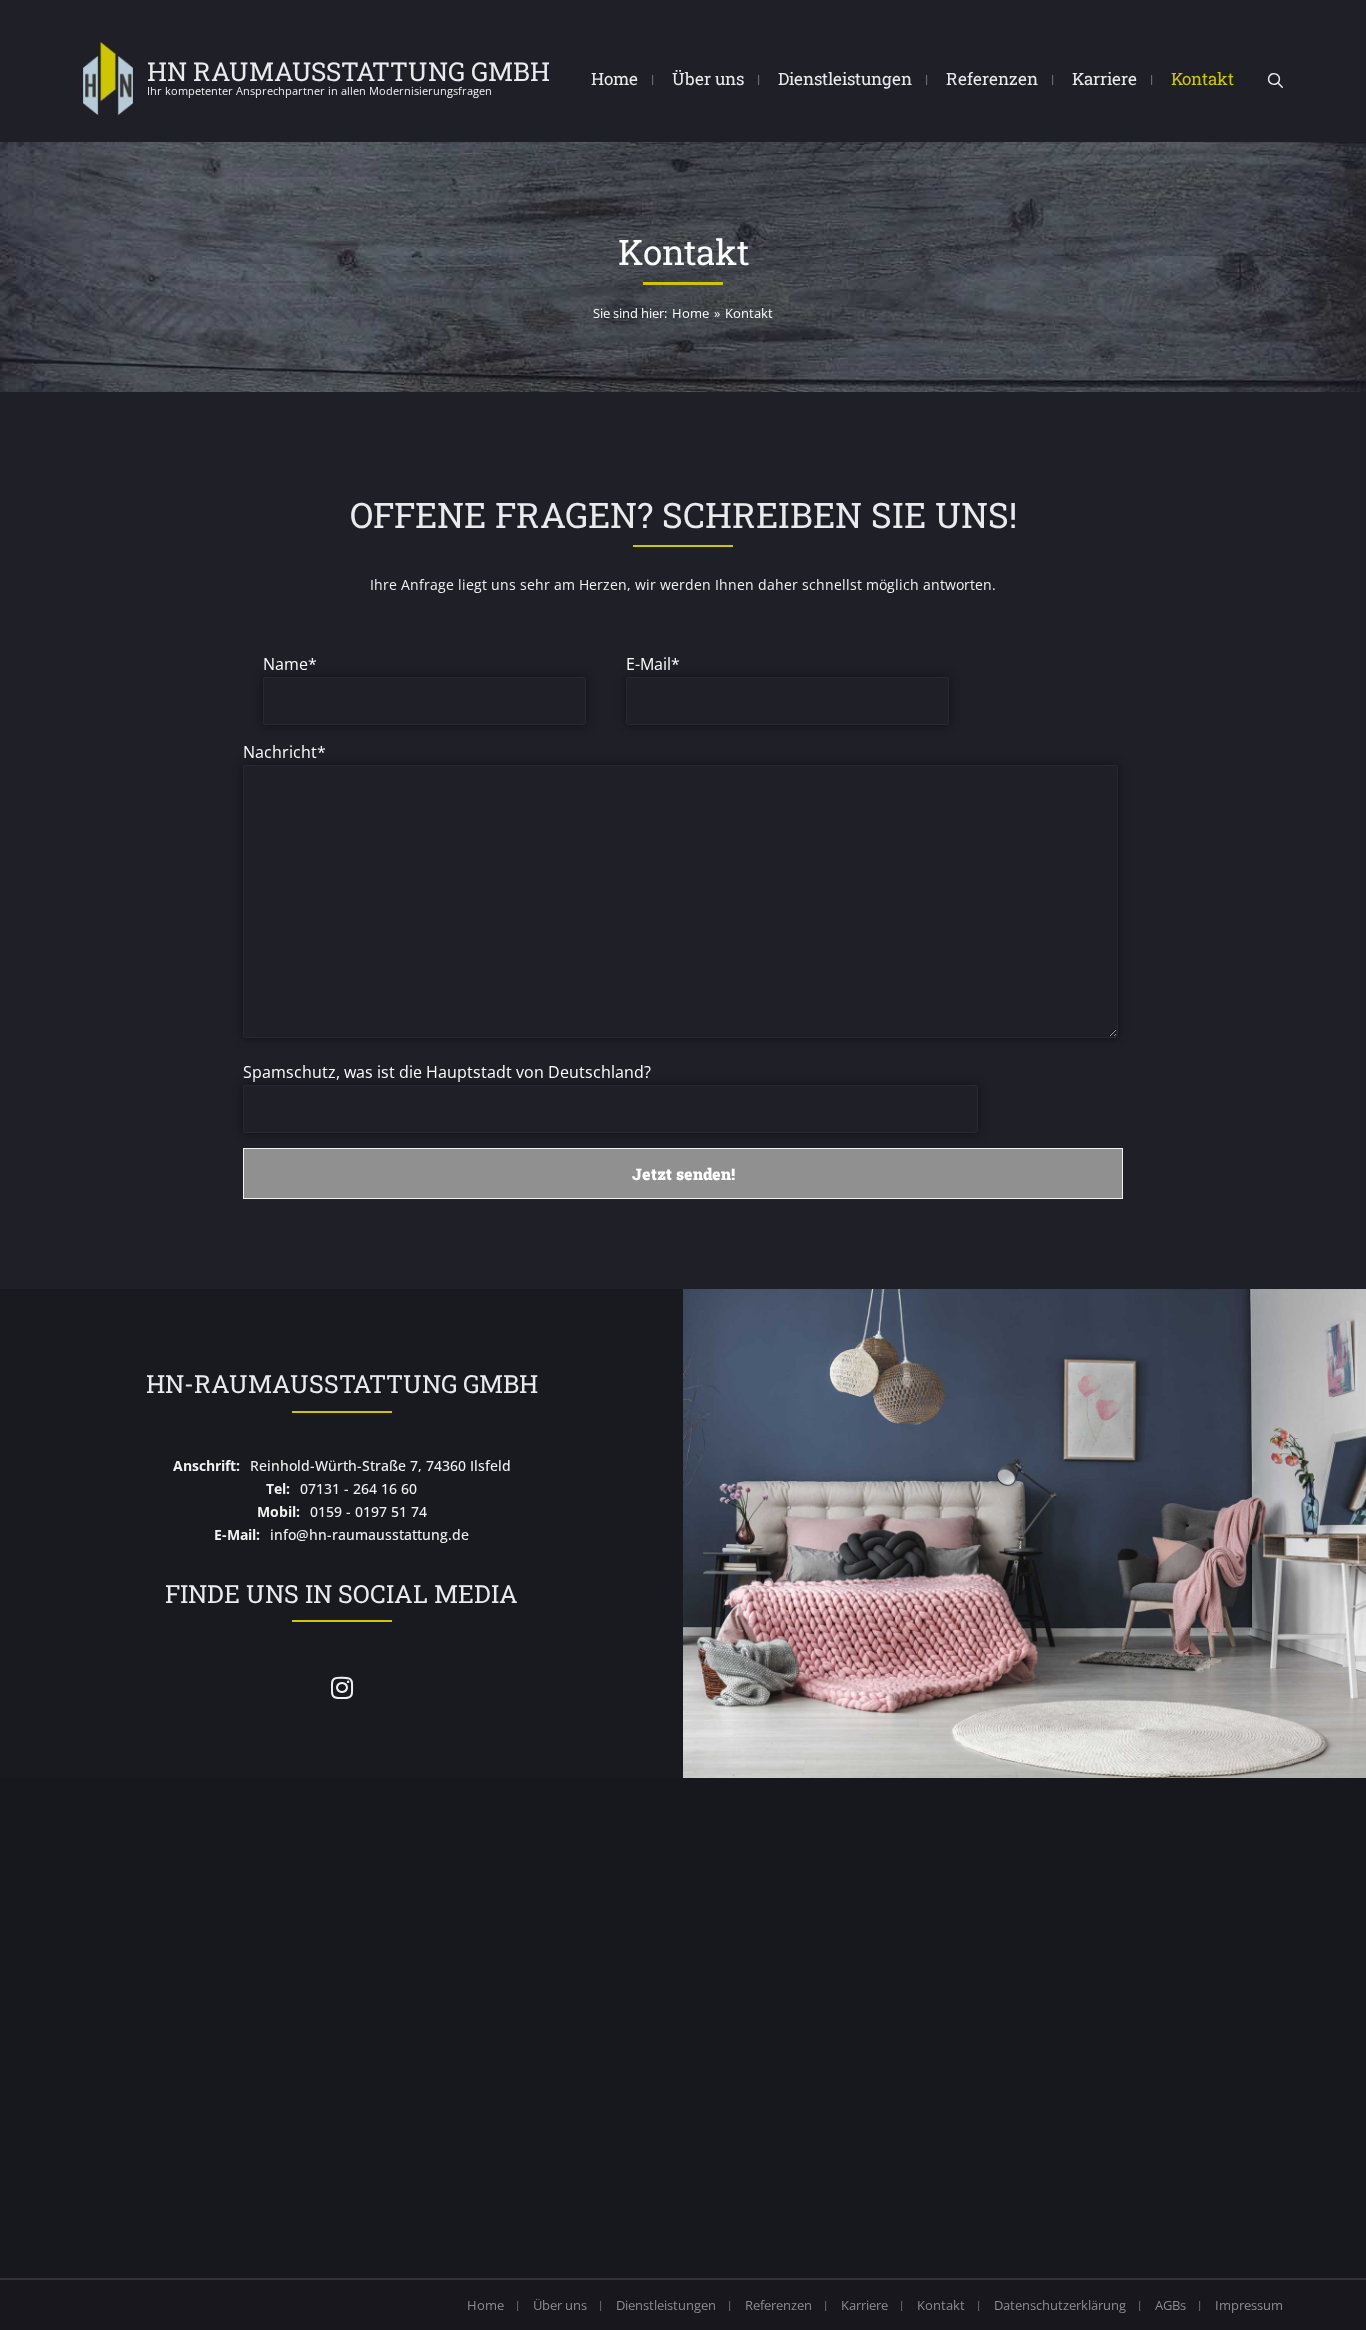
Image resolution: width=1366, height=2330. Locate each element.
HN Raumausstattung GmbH (348, 71)
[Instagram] (342, 1687)
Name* (290, 664)
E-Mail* (653, 664)
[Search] (1275, 81)
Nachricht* (284, 752)
